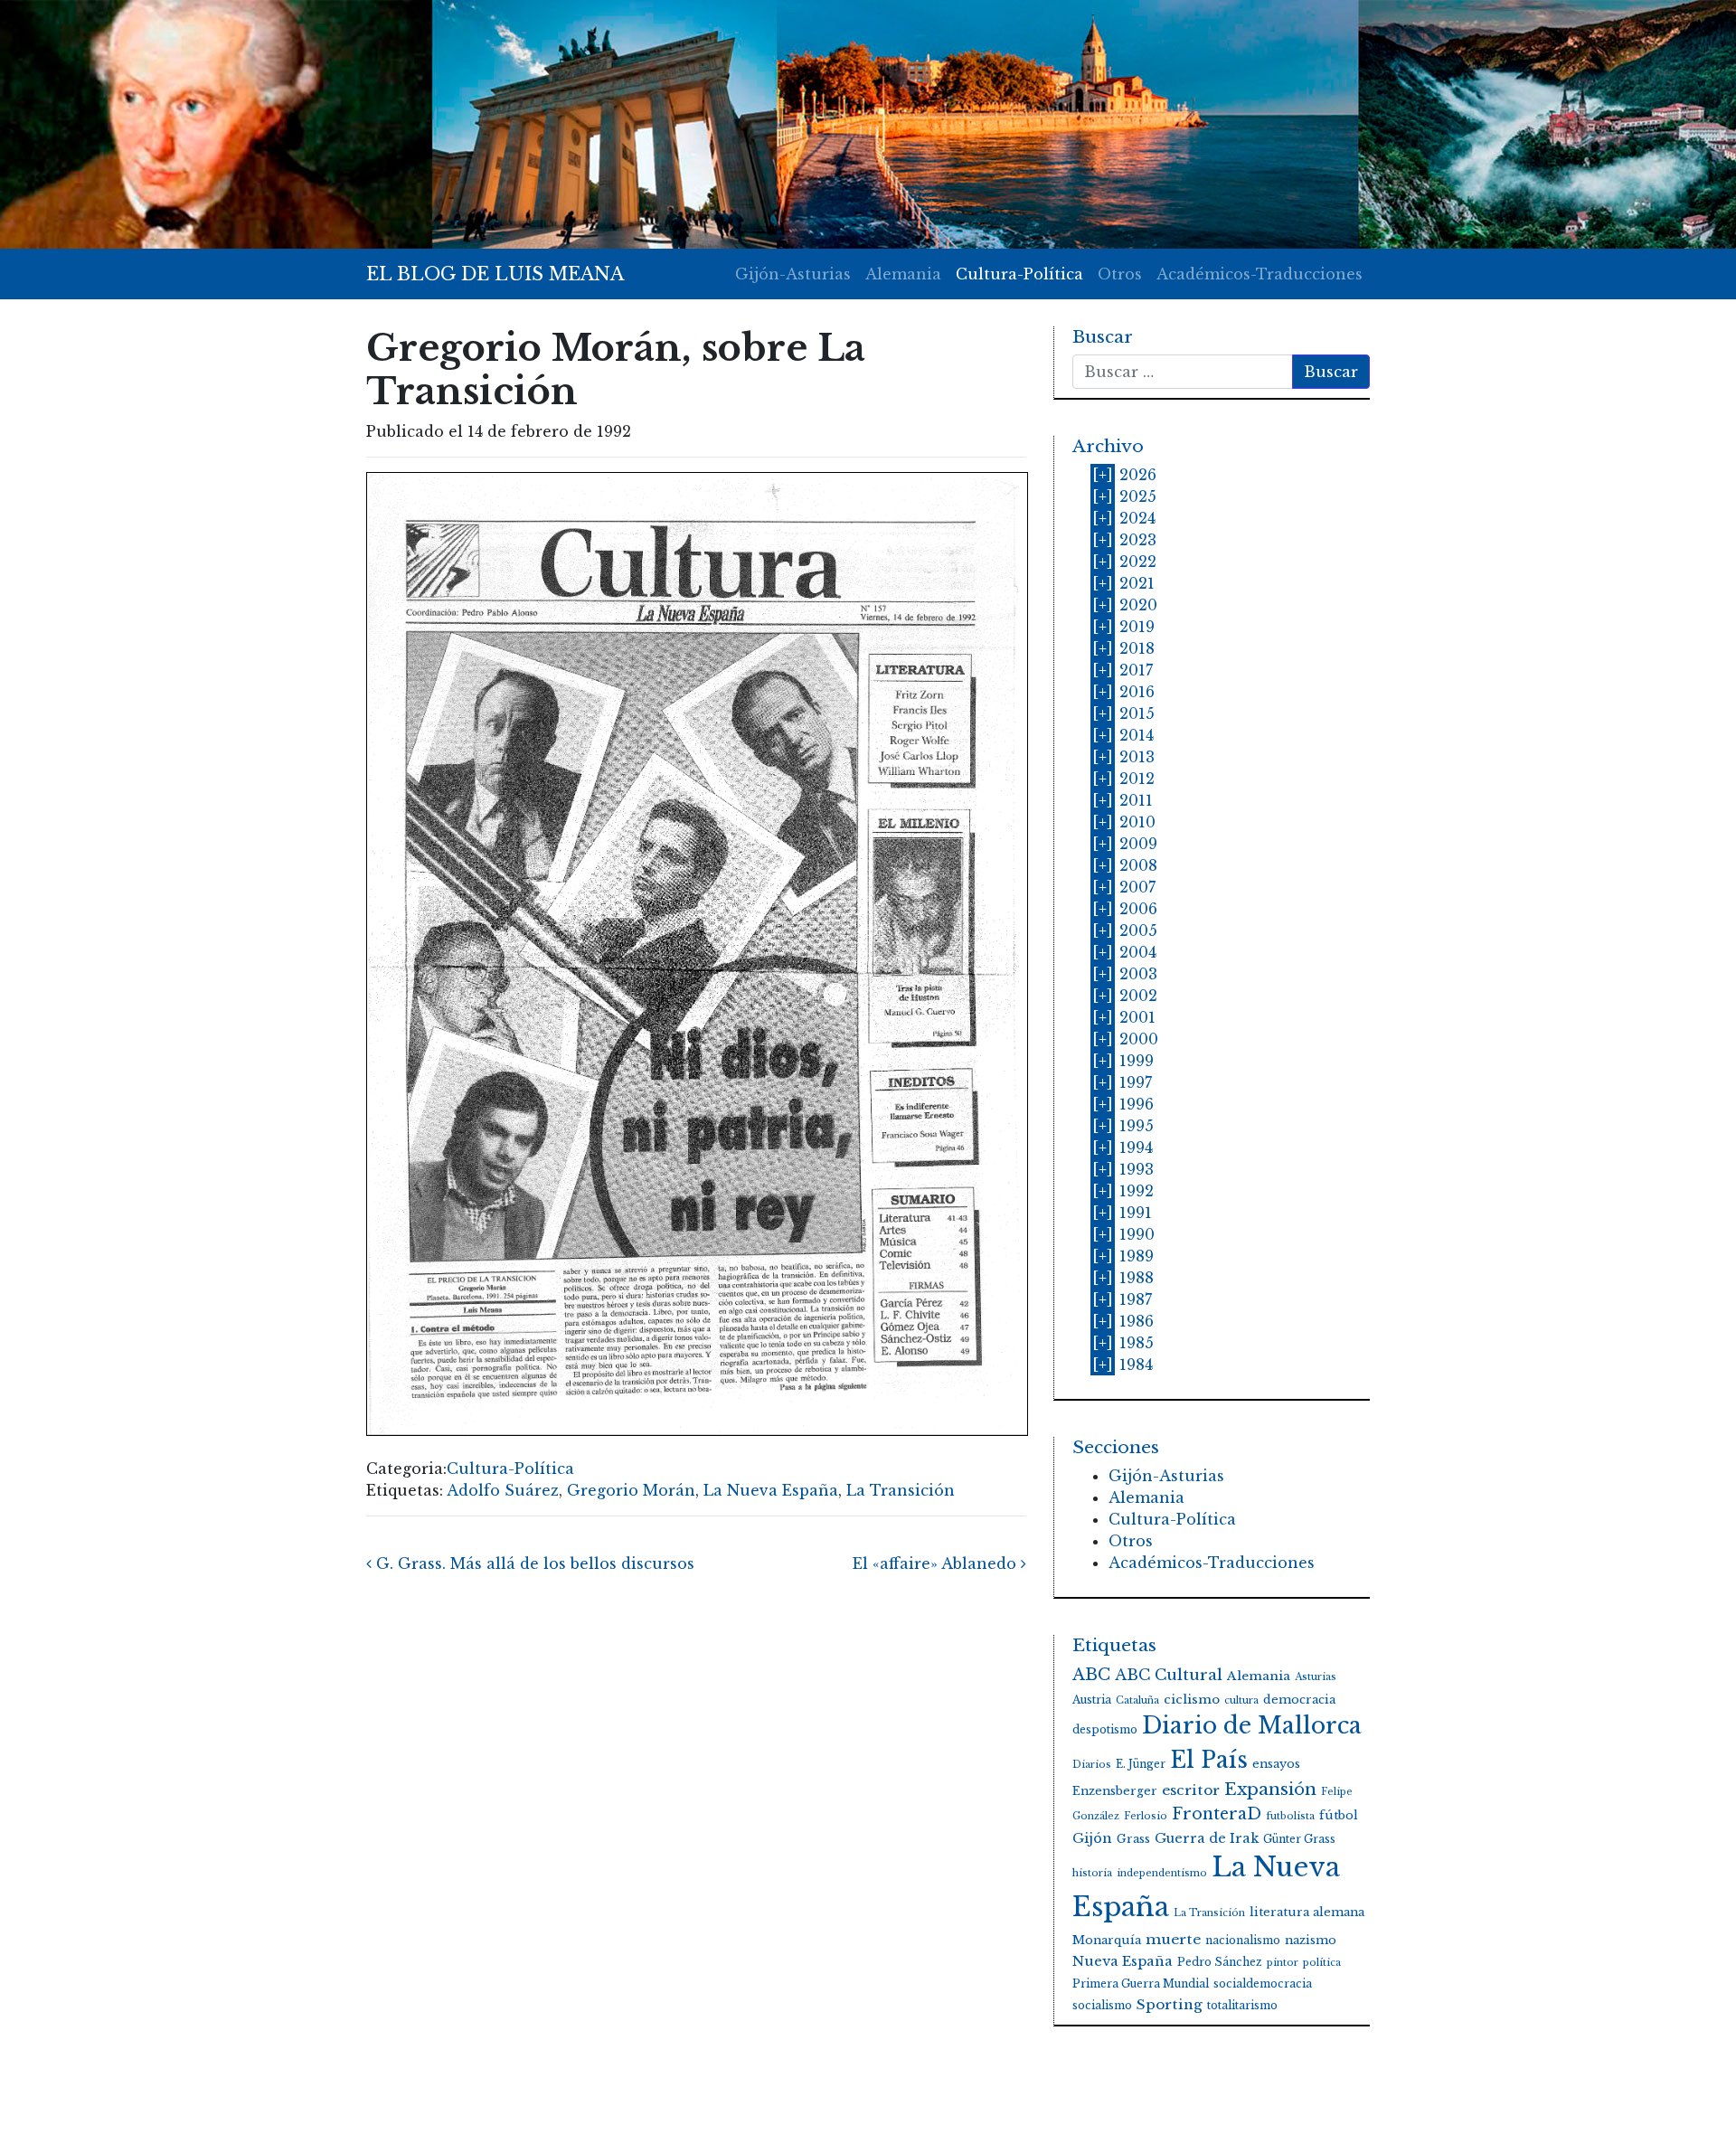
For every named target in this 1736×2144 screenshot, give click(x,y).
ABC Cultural (1169, 1675)
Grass (1133, 1839)
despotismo (1105, 1729)
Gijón (1092, 1838)
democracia (1299, 1700)
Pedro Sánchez (1220, 1962)
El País (1209, 1760)
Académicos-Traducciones (1260, 274)
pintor (1283, 1963)
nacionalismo (1243, 1940)
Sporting (1170, 2004)
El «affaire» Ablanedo (937, 1563)
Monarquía (1107, 1940)
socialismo (1102, 2005)
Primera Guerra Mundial (1141, 1983)
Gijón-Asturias (793, 274)
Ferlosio (1146, 1816)
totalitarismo (1242, 2005)
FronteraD (1217, 1814)
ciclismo (1192, 1700)
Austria (1092, 1700)
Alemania (903, 274)
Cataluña (1137, 1700)
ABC (1091, 1675)
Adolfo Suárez (503, 1490)
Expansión (1270, 1789)
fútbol (1339, 1815)
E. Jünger (1141, 1764)
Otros (1120, 274)
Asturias (1316, 1677)
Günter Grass (1299, 1839)
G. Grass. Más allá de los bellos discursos (533, 1563)
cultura (1241, 1700)
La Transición (901, 1490)
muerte (1173, 1939)
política (1322, 1963)
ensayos (1276, 1764)
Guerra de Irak (1207, 1838)
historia (1092, 1873)
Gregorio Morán (631, 1490)
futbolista (1290, 1816)
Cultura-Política (1019, 274)
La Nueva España (771, 1490)
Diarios (1092, 1765)
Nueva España (1123, 1961)
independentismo (1162, 1873)
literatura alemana (1307, 1912)
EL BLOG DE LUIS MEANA (495, 274)
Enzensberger (1115, 1791)
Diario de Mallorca (1252, 1726)
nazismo (1311, 1940)
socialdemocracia (1263, 1983)
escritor (1191, 1790)
